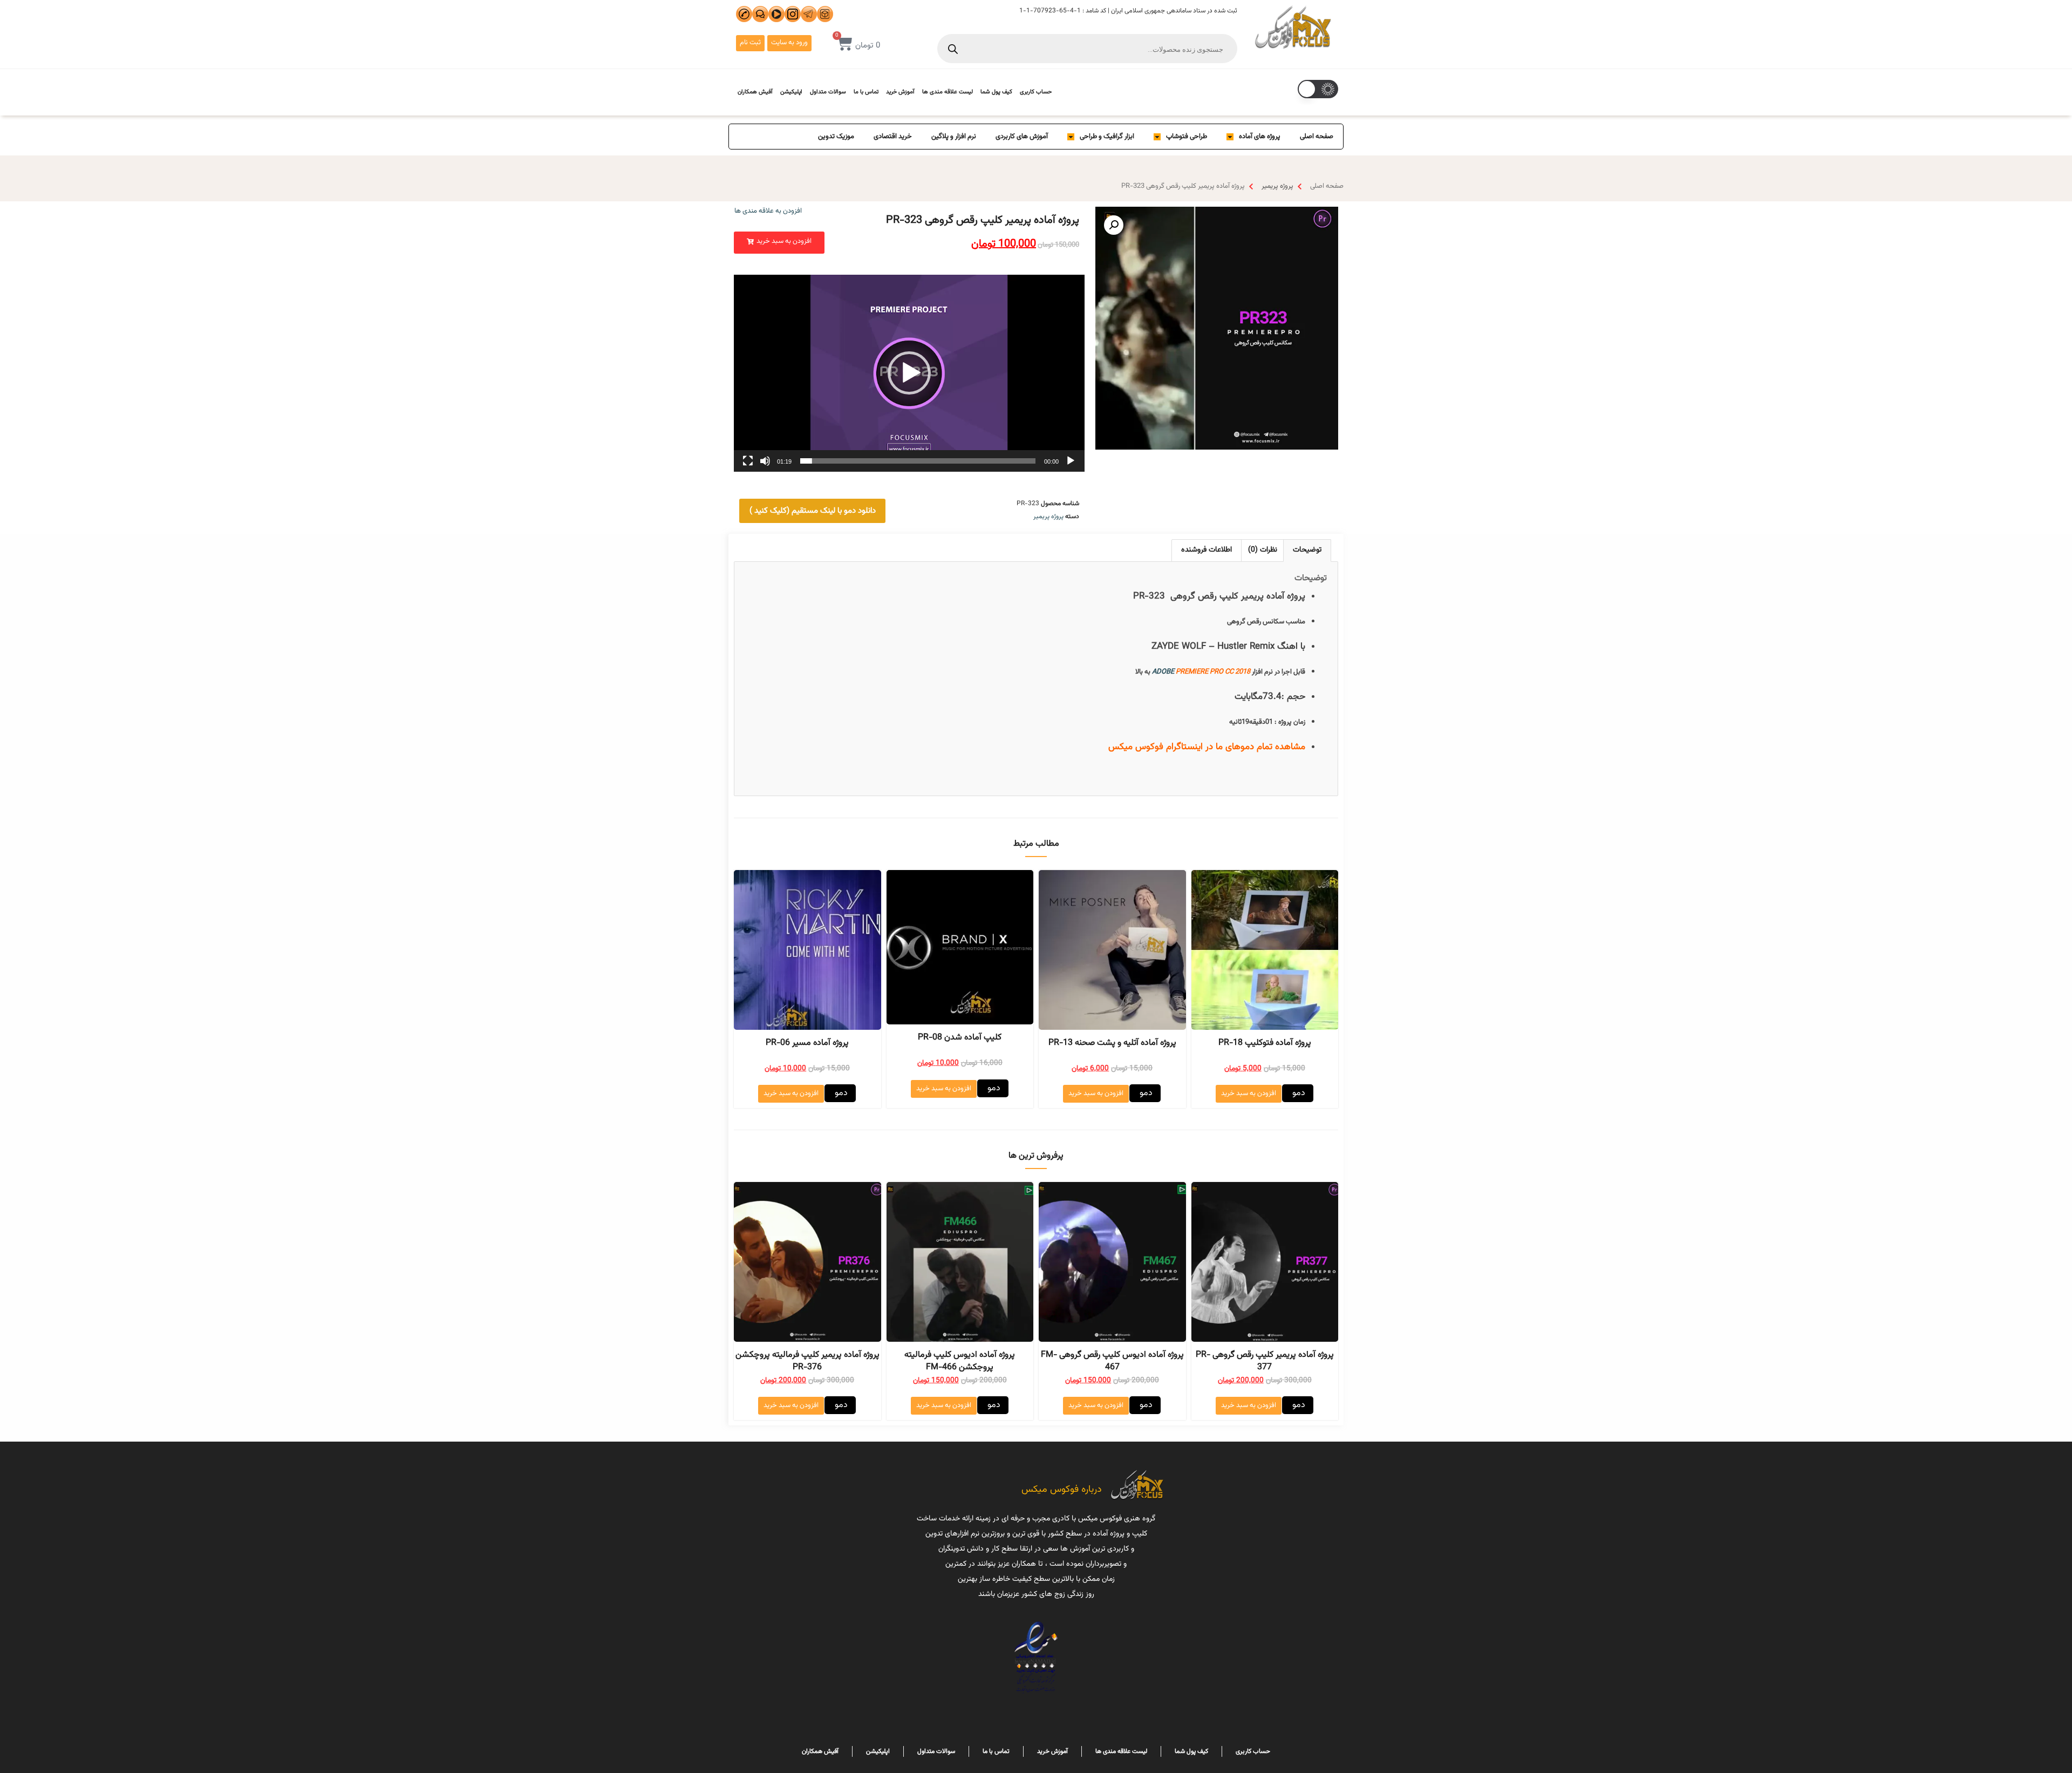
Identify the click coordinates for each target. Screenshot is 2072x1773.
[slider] (918, 461)
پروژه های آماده (1260, 137)
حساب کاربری (1036, 92)
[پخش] (1071, 461)
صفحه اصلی (1317, 137)
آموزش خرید (900, 92)
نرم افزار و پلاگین (954, 137)
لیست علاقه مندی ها (948, 92)
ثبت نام (750, 43)
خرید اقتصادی (893, 137)
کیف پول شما (996, 92)
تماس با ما (866, 92)
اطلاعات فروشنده (1207, 550)
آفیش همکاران (755, 92)
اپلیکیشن (791, 92)
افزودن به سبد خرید (1249, 1093)
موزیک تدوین (836, 137)
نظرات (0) (1263, 550)
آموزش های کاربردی (1022, 137)
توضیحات (1307, 550)
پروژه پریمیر (1277, 186)
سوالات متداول (828, 92)
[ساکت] (765, 461)
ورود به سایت (789, 43)
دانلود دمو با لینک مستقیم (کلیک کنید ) (813, 511)
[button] (779, 243)
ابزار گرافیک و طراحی (1107, 137)
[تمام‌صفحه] (748, 461)
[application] (909, 373)
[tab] (1307, 550)
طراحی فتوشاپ (1187, 137)
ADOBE (1163, 672)
